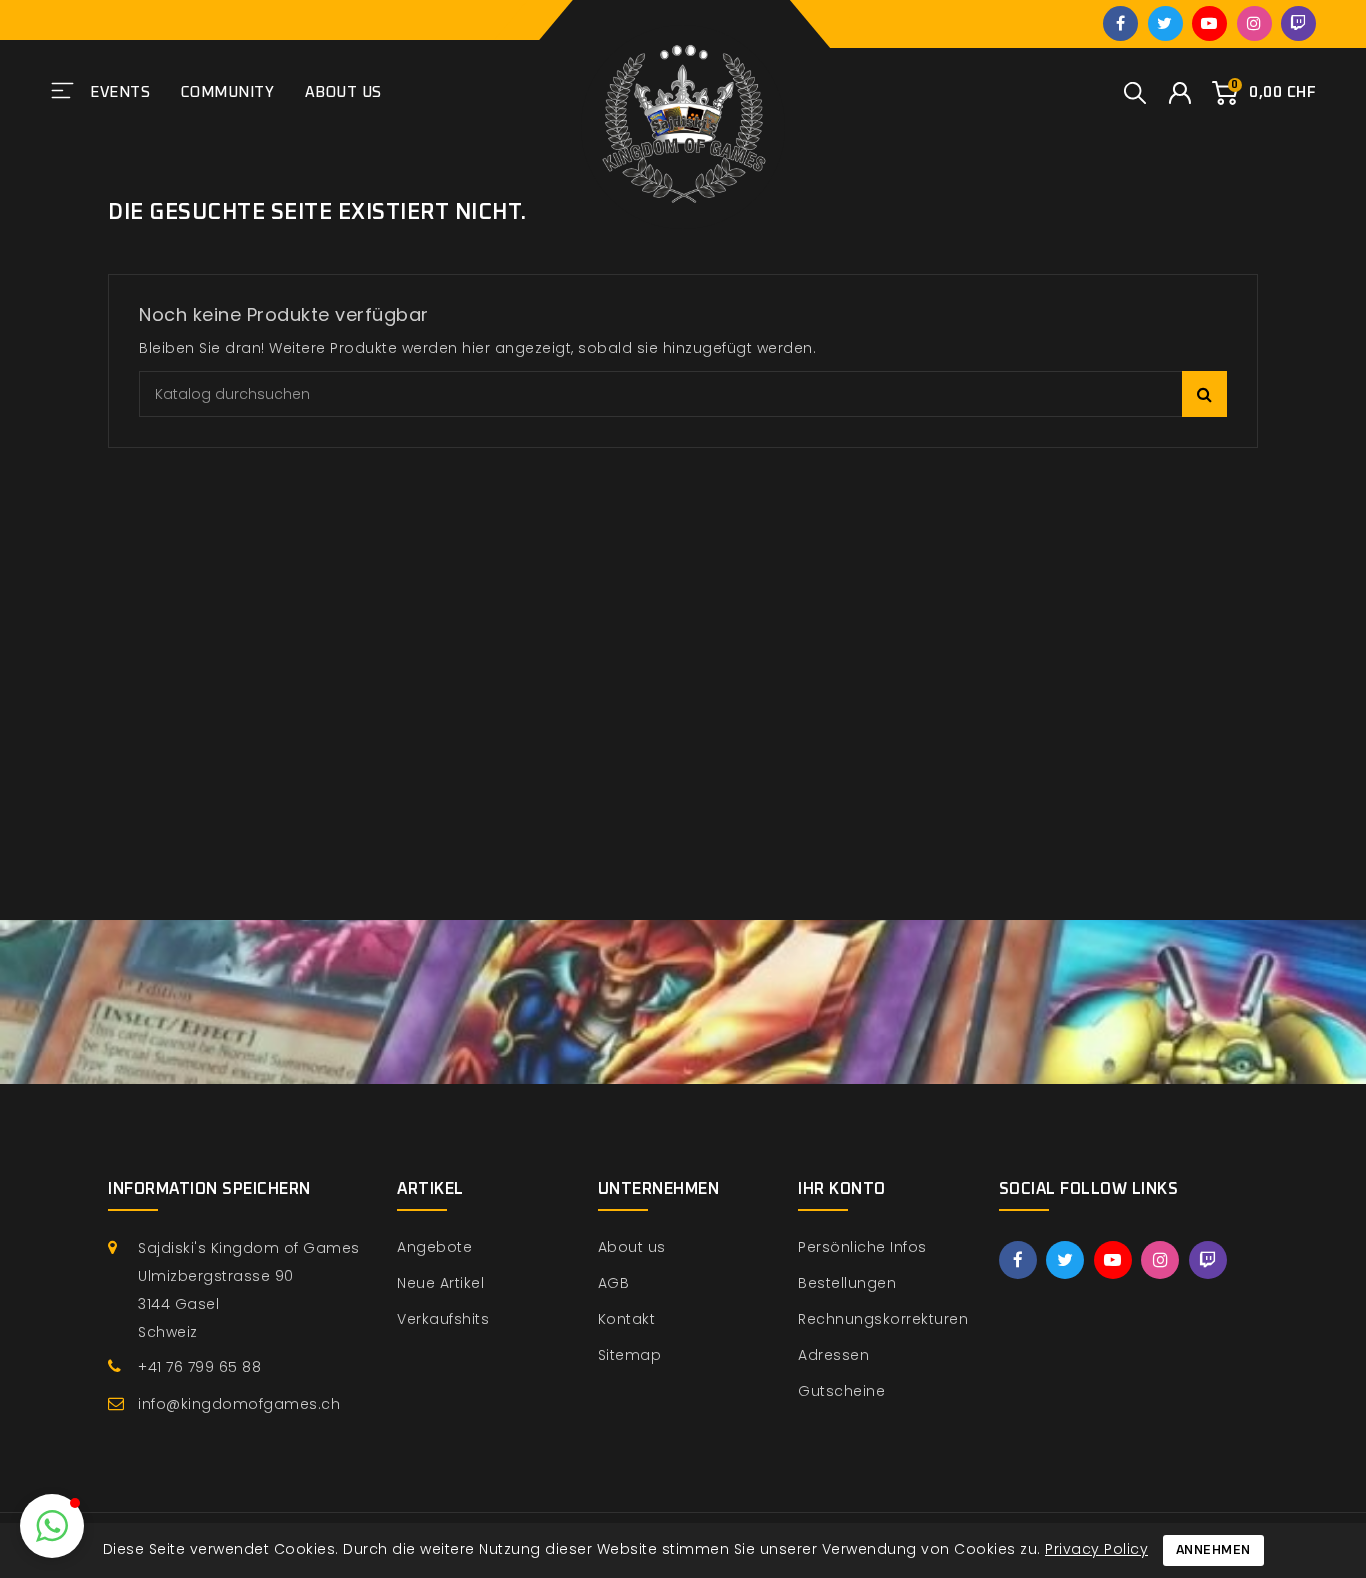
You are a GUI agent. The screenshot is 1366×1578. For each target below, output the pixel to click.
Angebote (434, 1247)
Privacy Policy (1096, 1549)
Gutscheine (841, 1391)
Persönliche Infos (862, 1247)
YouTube (1209, 23)
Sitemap (630, 1355)
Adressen (833, 1355)
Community (228, 92)
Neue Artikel (440, 1283)
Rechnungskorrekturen (883, 1319)
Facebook (1120, 23)
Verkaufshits (443, 1319)
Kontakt (627, 1319)
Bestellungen (847, 1283)
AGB (614, 1283)
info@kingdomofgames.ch (239, 1404)
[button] (52, 1526)
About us (343, 92)
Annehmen (1213, 1550)
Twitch (1298, 23)
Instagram (1254, 23)
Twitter (1165, 23)
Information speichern (209, 1189)
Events (120, 92)
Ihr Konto (842, 1189)
